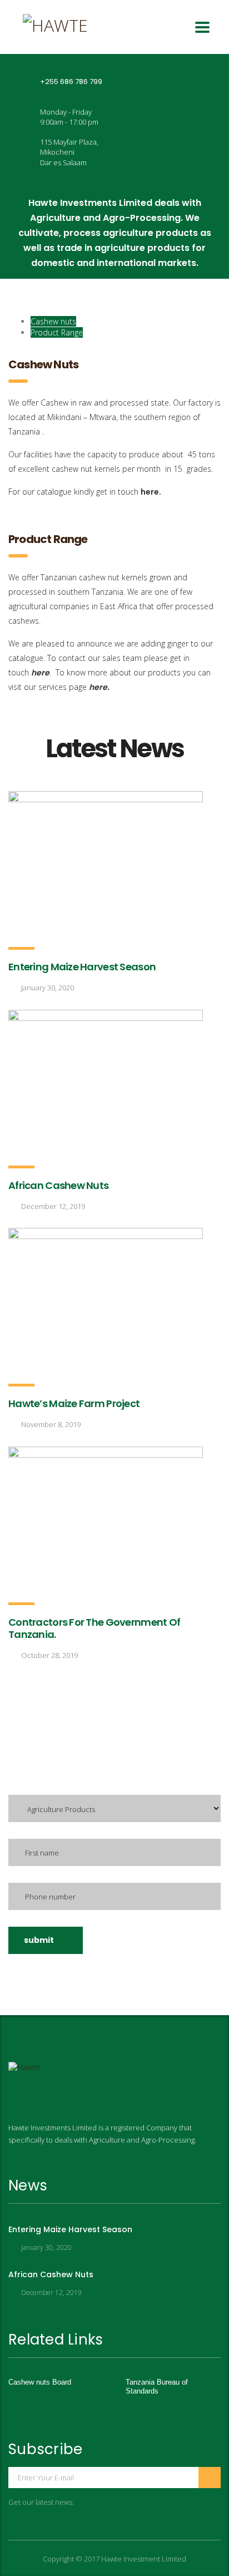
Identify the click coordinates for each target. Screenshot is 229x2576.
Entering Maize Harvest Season (82, 967)
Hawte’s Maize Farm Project (74, 1403)
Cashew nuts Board (40, 2382)
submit (39, 1940)
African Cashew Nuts (58, 1185)
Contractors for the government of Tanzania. (94, 1628)
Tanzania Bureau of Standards (157, 2387)
